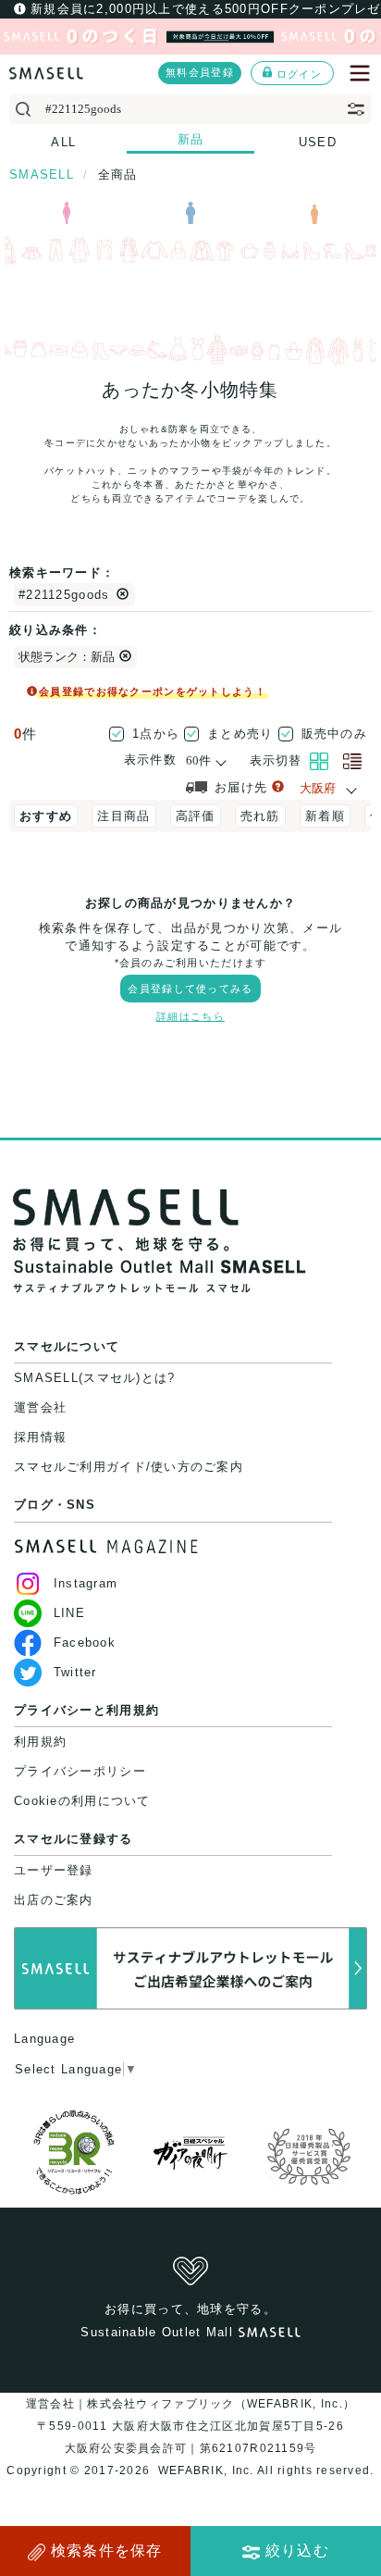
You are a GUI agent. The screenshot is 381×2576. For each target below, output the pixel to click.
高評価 (196, 816)
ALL (63, 142)
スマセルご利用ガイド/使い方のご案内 (129, 1467)
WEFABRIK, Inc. (206, 2470)
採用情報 (40, 1437)
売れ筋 (260, 816)
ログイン (299, 74)
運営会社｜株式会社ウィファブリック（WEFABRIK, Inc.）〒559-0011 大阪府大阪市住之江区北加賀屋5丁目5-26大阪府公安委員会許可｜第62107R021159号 (190, 2426)
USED (318, 142)
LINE (69, 1613)
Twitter (75, 1672)
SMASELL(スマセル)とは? (94, 1378)
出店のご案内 (54, 1900)
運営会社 (40, 1407)
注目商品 (123, 816)
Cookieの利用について (82, 1801)
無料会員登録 (200, 72)
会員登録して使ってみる (190, 989)
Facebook (85, 1643)
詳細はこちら (190, 1016)
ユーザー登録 (54, 1870)
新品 (191, 139)
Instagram (86, 1583)
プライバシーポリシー (80, 1771)
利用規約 (40, 1742)
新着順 (325, 816)
